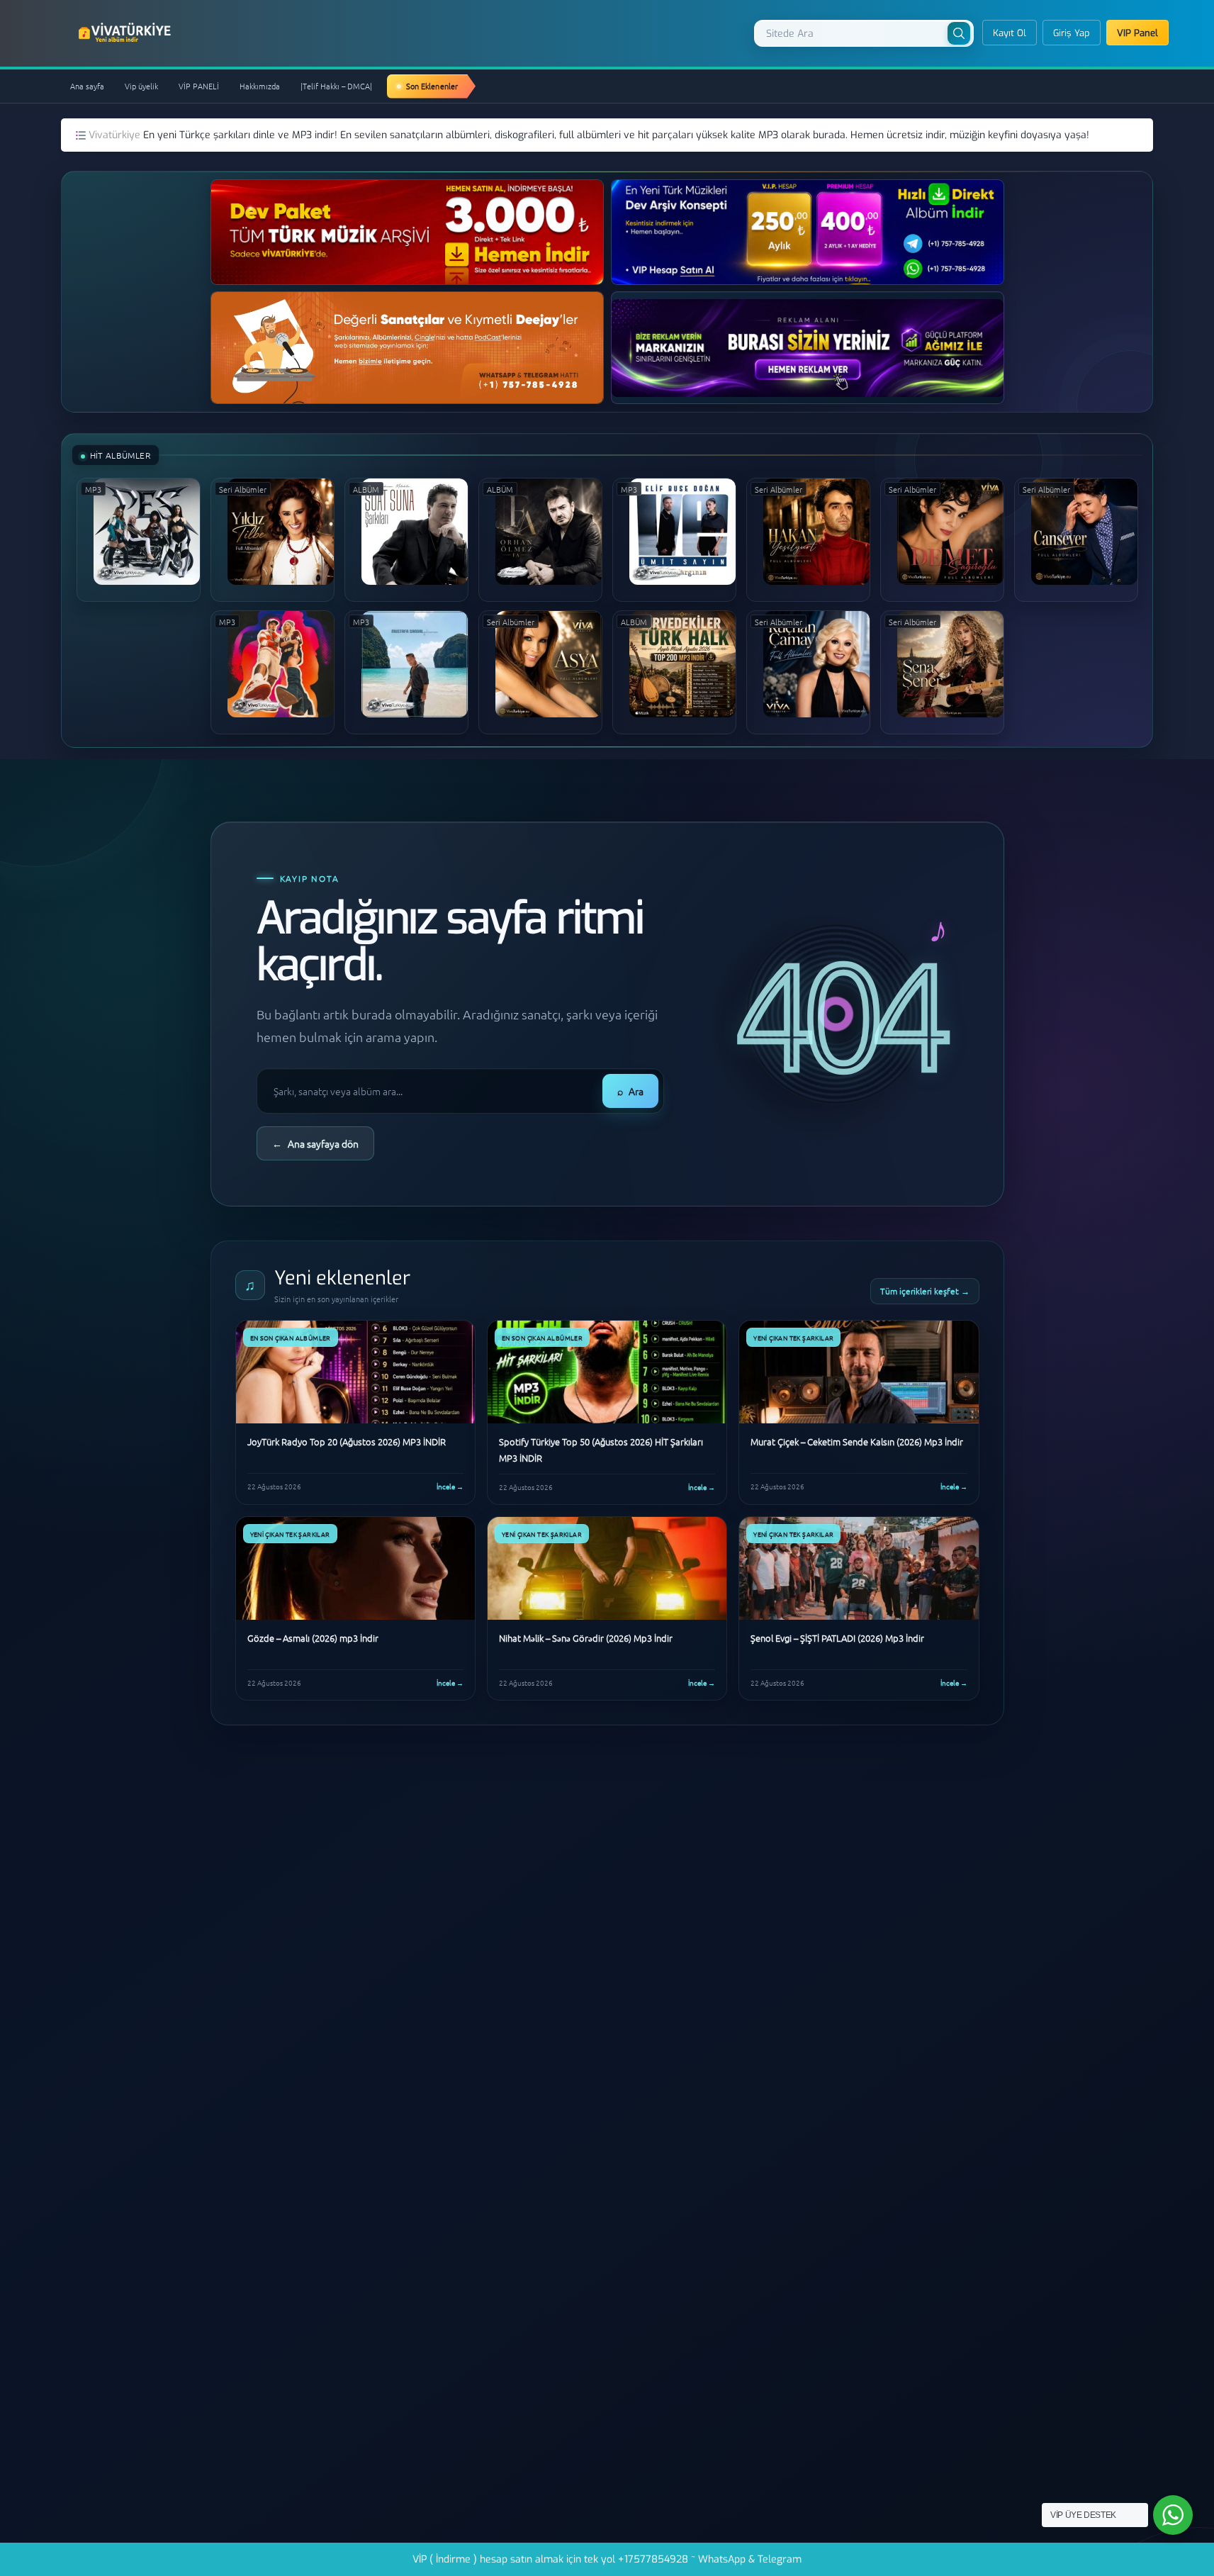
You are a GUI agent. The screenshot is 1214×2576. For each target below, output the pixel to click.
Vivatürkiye (116, 135)
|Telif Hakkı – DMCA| (336, 86)
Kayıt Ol (1010, 33)
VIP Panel (1137, 33)
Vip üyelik (141, 86)
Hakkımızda (260, 86)
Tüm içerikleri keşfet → (925, 1291)
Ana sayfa (87, 86)
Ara (630, 1091)
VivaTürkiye (126, 33)
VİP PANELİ (199, 86)
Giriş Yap (1072, 33)
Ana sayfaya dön (315, 1143)
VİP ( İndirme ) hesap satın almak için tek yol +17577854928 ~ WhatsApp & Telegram (607, 2559)
